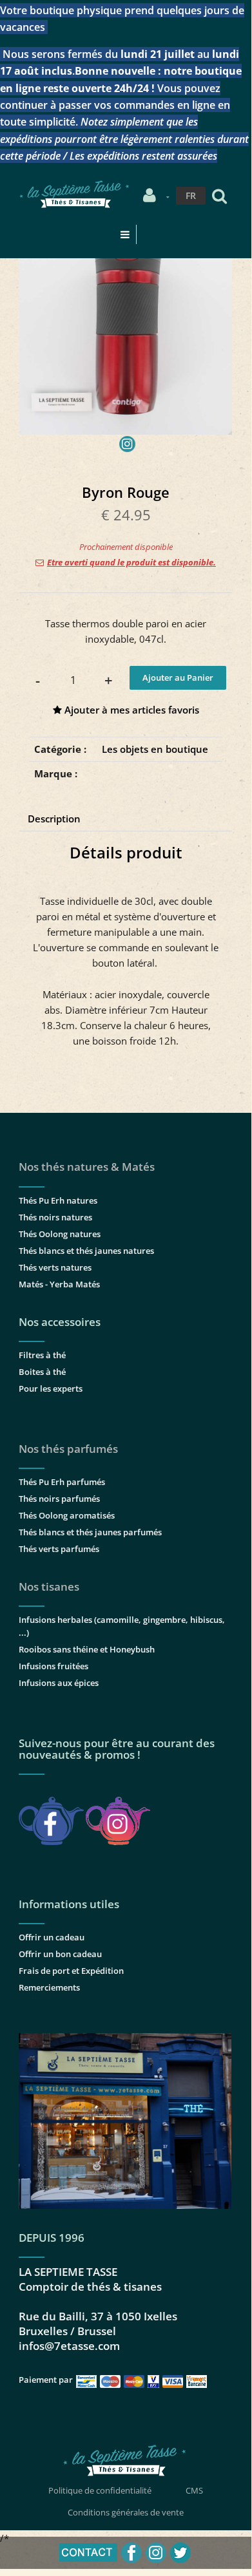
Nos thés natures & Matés (87, 1167)
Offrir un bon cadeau (60, 1954)
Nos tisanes (49, 1586)
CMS (194, 2490)
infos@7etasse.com (69, 2346)
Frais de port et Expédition (71, 1971)
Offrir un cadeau (52, 1937)
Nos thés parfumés (68, 1449)
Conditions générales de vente (126, 2512)
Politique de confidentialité (100, 2490)
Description (54, 819)
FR (191, 195)
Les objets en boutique (155, 749)
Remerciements (49, 1987)
